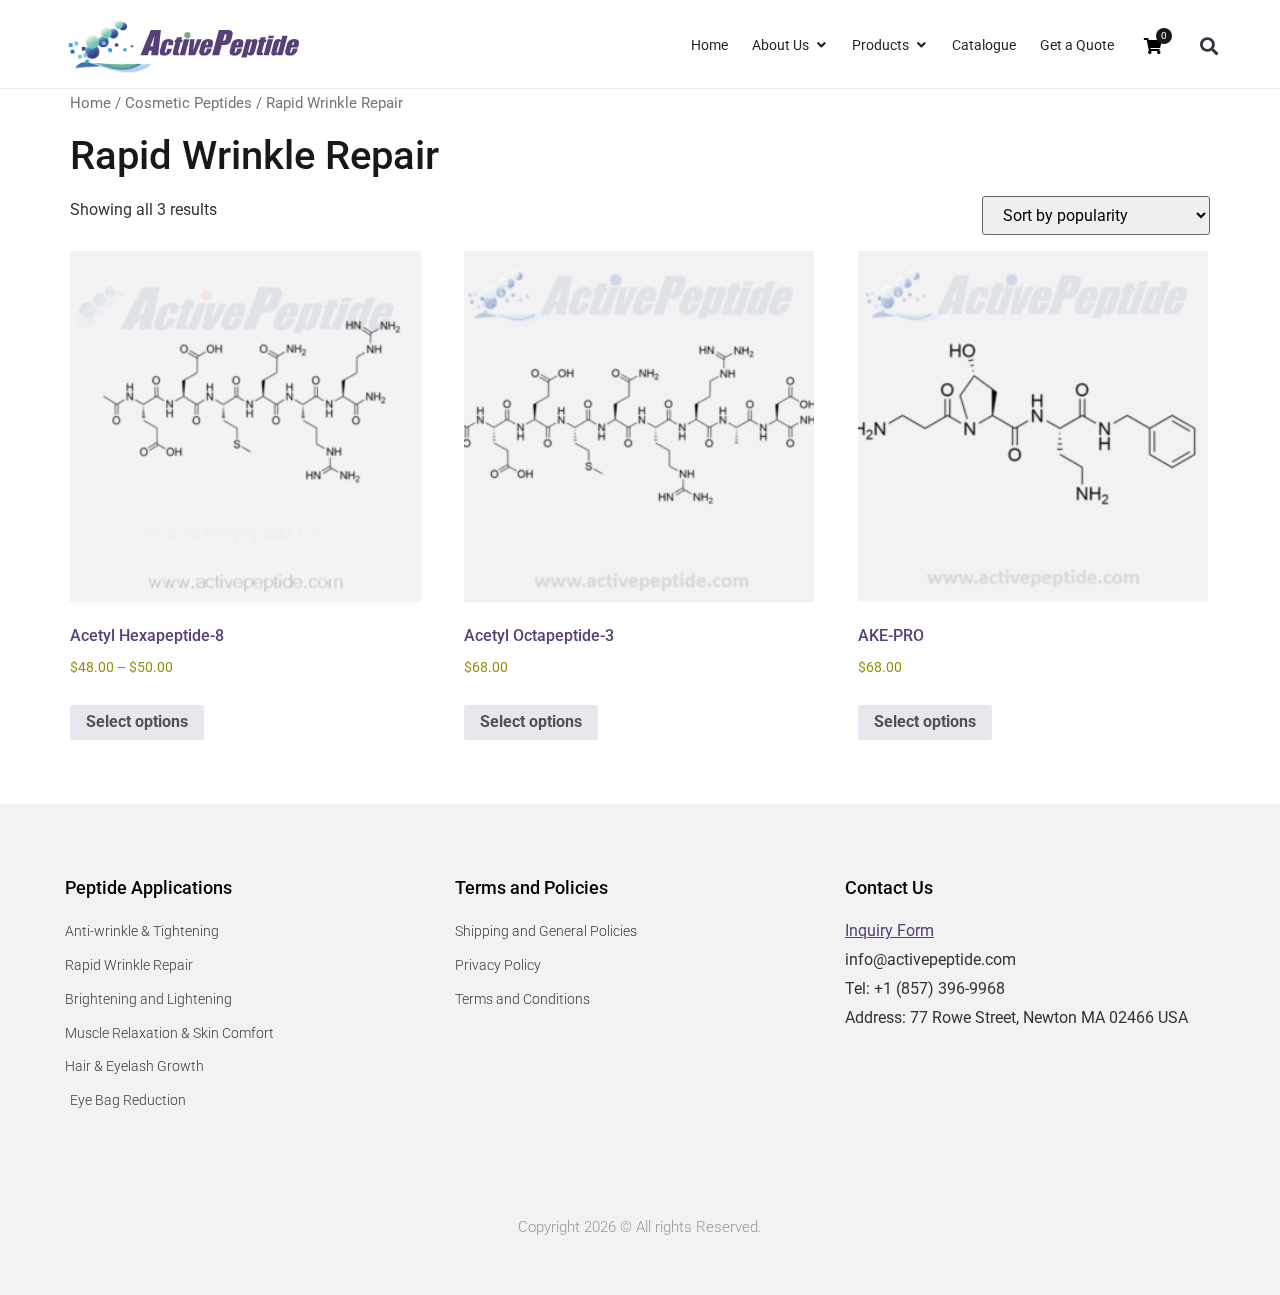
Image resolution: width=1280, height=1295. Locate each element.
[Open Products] (921, 45)
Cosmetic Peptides (188, 103)
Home (90, 103)
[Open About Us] (821, 45)
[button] (1208, 46)
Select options (137, 721)
